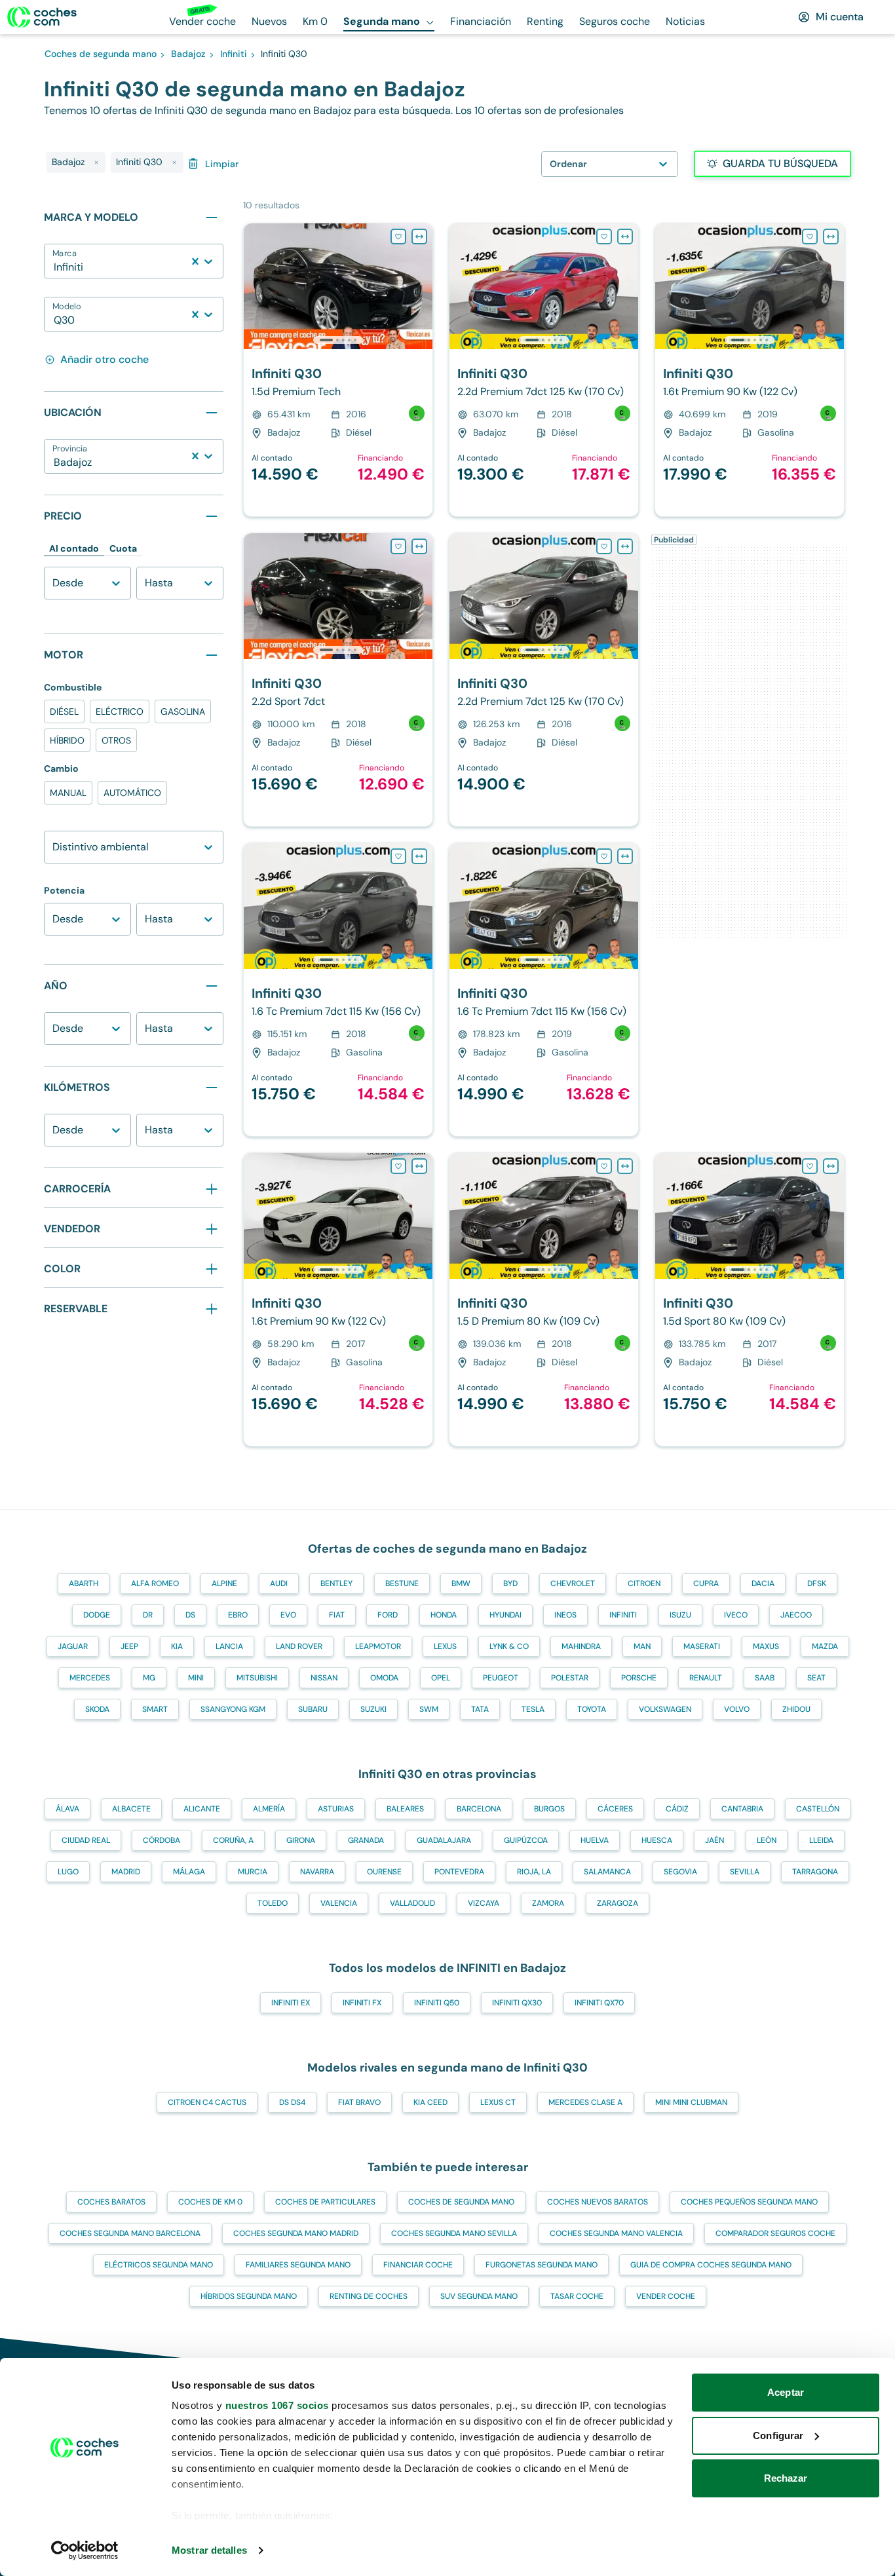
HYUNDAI (505, 1615)
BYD (510, 1583)
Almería (269, 1809)
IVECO (736, 1615)
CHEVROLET (573, 1583)
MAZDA (825, 1646)
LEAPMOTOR (378, 1646)
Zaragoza (618, 1903)
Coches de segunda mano (461, 2202)
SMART (155, 1709)
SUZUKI (373, 1709)
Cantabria (742, 1809)
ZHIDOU (796, 1709)
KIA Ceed (430, 2102)
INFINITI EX (291, 2003)
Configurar (778, 2435)
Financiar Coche (418, 2265)
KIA (177, 1646)
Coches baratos (111, 2202)
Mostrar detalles (209, 2550)
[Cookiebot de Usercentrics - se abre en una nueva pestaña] (85, 2550)
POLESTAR (570, 1678)
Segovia (680, 1872)
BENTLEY (336, 1583)
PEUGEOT (501, 1678)
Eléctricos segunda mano (159, 2265)
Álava (67, 1809)
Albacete (131, 1809)
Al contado (74, 548)
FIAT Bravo (359, 2102)
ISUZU (680, 1615)
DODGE (97, 1615)
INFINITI (623, 1615)
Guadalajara (444, 1840)
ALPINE (224, 1583)
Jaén (714, 1840)
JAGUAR (73, 1646)
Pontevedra (459, 1872)
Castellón (818, 1809)
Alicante (202, 1809)
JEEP (129, 1646)
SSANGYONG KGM (233, 1709)
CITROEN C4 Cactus (207, 2102)
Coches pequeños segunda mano (749, 2202)
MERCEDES (90, 1678)
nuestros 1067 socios (277, 2405)
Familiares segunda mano (298, 2265)
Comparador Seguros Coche (775, 2233)
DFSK (817, 1583)
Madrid (126, 1872)
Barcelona (479, 1809)
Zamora (548, 1903)
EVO (288, 1615)
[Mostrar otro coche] (337, 340)
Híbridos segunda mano (249, 2296)
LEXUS (445, 1646)
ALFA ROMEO (155, 1583)
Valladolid (412, 1903)
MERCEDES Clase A (585, 2102)
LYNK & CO (509, 1646)
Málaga (189, 1872)
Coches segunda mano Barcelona (130, 2233)
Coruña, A (233, 1840)
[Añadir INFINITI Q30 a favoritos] (398, 237)
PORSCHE (639, 1678)
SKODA (97, 1709)
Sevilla (745, 1872)
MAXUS (766, 1646)
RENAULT (706, 1678)
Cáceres (615, 1809)
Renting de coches (369, 2296)
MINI (196, 1678)
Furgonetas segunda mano (542, 2265)
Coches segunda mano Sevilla (454, 2233)
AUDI (279, 1583)
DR (148, 1615)
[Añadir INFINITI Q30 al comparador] (419, 237)
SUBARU (313, 1709)
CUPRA (706, 1583)
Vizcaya (484, 1903)
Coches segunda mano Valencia (616, 2233)
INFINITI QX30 (517, 2003)
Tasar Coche (577, 2296)
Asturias (336, 1809)
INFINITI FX (362, 2003)
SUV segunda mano (479, 2296)
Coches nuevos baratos (598, 2202)
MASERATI (702, 1646)
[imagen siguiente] (422, 286)
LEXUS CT (498, 2102)
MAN (642, 1646)
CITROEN (644, 1583)
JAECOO (796, 1615)
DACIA (763, 1583)
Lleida (821, 1840)
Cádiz (677, 1809)
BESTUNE (402, 1583)
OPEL (441, 1678)
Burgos (549, 1809)
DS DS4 (292, 2102)
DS (190, 1615)
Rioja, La (534, 1872)
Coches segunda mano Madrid (296, 2233)
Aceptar (786, 2392)
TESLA (533, 1709)
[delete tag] (96, 162)
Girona (301, 1840)
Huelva (595, 1840)
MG (149, 1678)
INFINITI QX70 (599, 2003)
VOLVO (737, 1709)
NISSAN (324, 1678)
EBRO (238, 1615)
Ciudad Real (86, 1840)
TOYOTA (592, 1709)
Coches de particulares (325, 2202)
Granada (366, 1840)
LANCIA (229, 1646)
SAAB (765, 1678)
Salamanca (607, 1872)
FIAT (337, 1615)
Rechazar (786, 2478)
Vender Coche (666, 2296)
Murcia (253, 1872)
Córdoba (162, 1840)
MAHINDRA (581, 1646)
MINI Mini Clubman (691, 2102)
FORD (388, 1615)
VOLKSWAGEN (665, 1709)
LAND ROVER (299, 1646)
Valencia (339, 1903)
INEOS (565, 1615)
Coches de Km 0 (210, 2202)
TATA (480, 1709)
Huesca (657, 1840)
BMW (461, 1583)
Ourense (384, 1872)
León (767, 1840)
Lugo (68, 1872)
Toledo (273, 1903)
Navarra (317, 1872)
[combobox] (55, 267)
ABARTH (84, 1583)
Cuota (123, 548)
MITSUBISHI (257, 1678)
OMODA (384, 1678)
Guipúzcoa (526, 1840)
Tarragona (815, 1872)
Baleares (405, 1809)
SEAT (816, 1678)
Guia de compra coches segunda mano (711, 2265)
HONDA (444, 1615)
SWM (429, 1709)
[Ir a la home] (42, 17)
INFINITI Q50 (437, 2003)
